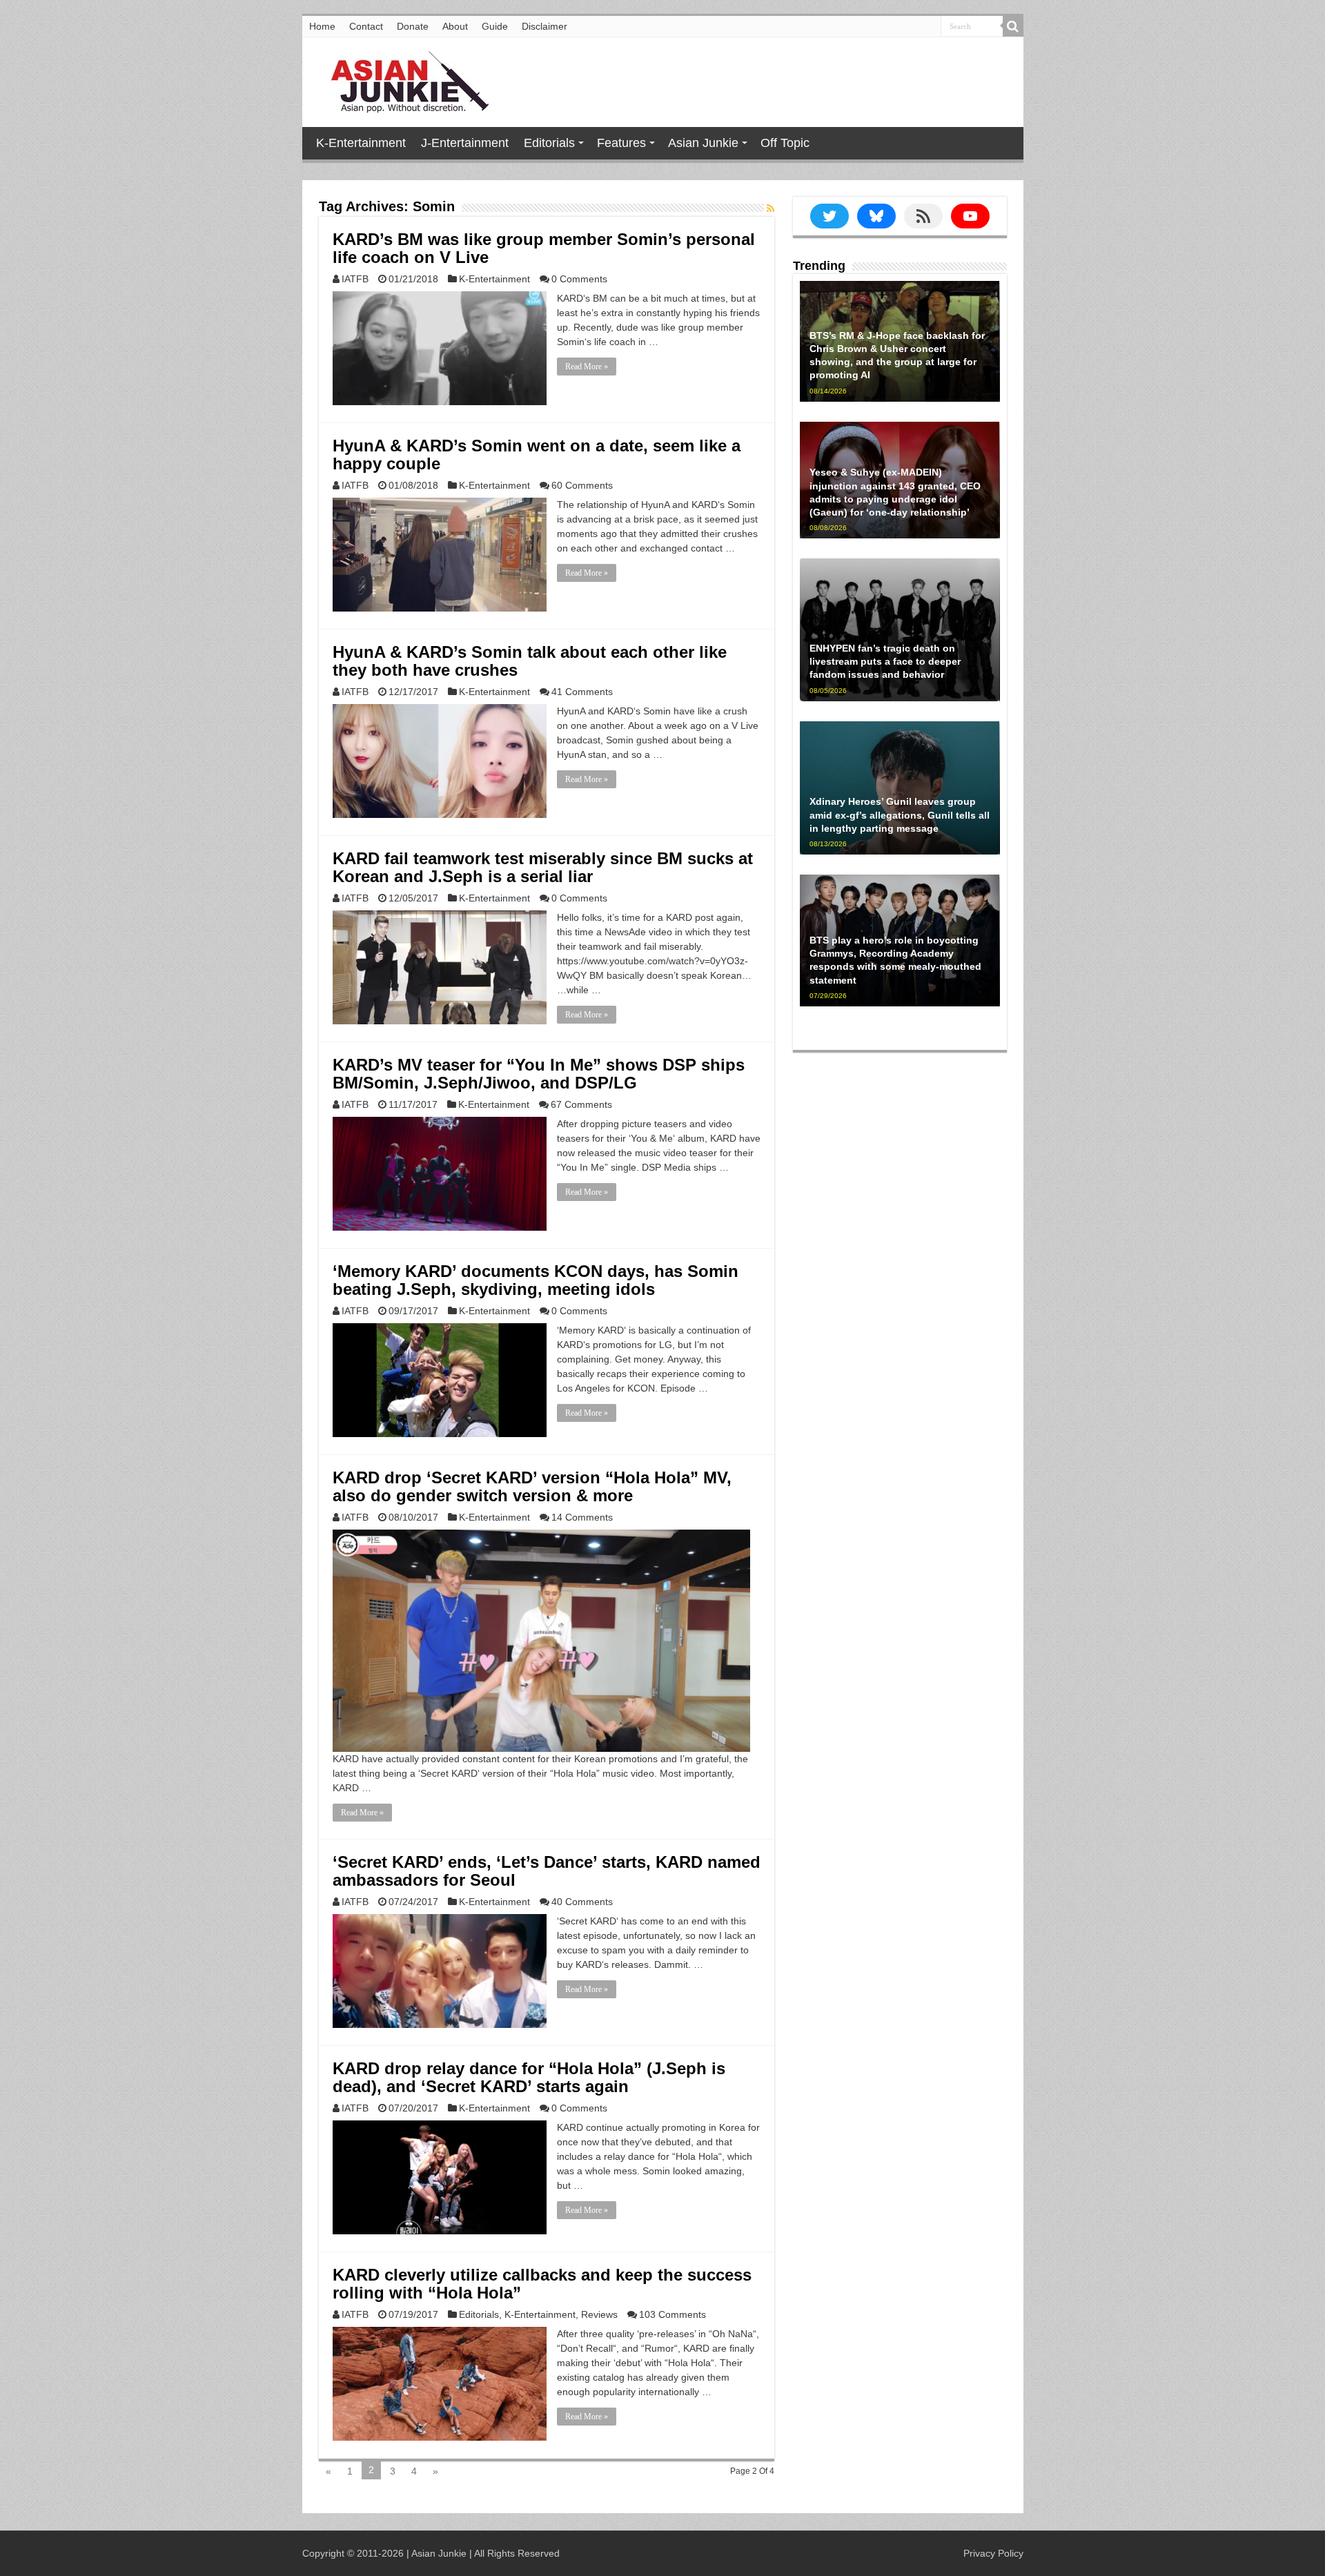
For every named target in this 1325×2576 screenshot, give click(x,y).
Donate (413, 26)
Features (621, 143)
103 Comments (673, 2314)
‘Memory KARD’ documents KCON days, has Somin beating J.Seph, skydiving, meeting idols (536, 1280)
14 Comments (582, 1517)
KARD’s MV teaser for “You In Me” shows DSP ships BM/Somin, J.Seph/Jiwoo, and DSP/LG (539, 1074)
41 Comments (582, 692)
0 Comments (579, 279)
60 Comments (582, 485)
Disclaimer (544, 26)
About (455, 26)
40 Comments (582, 1902)
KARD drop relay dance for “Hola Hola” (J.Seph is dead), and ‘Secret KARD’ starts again (529, 2077)
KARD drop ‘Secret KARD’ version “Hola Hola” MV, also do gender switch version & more (532, 1486)
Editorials (549, 143)
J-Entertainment (465, 143)
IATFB (355, 279)
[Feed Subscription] (771, 208)
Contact (366, 26)
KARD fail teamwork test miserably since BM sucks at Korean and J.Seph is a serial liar (543, 867)
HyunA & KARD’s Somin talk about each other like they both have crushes (530, 661)
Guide (495, 26)
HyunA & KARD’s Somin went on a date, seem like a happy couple (537, 455)
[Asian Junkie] (402, 79)
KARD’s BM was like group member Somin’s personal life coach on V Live (544, 248)
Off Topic (785, 143)
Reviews (599, 2314)
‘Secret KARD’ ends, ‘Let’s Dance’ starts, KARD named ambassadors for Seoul (547, 1871)
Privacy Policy (993, 2553)
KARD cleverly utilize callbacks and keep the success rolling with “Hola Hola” (542, 2284)
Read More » (587, 367)
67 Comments (581, 1104)
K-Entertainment (361, 143)
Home (322, 26)
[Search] (1013, 26)
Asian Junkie (703, 143)
